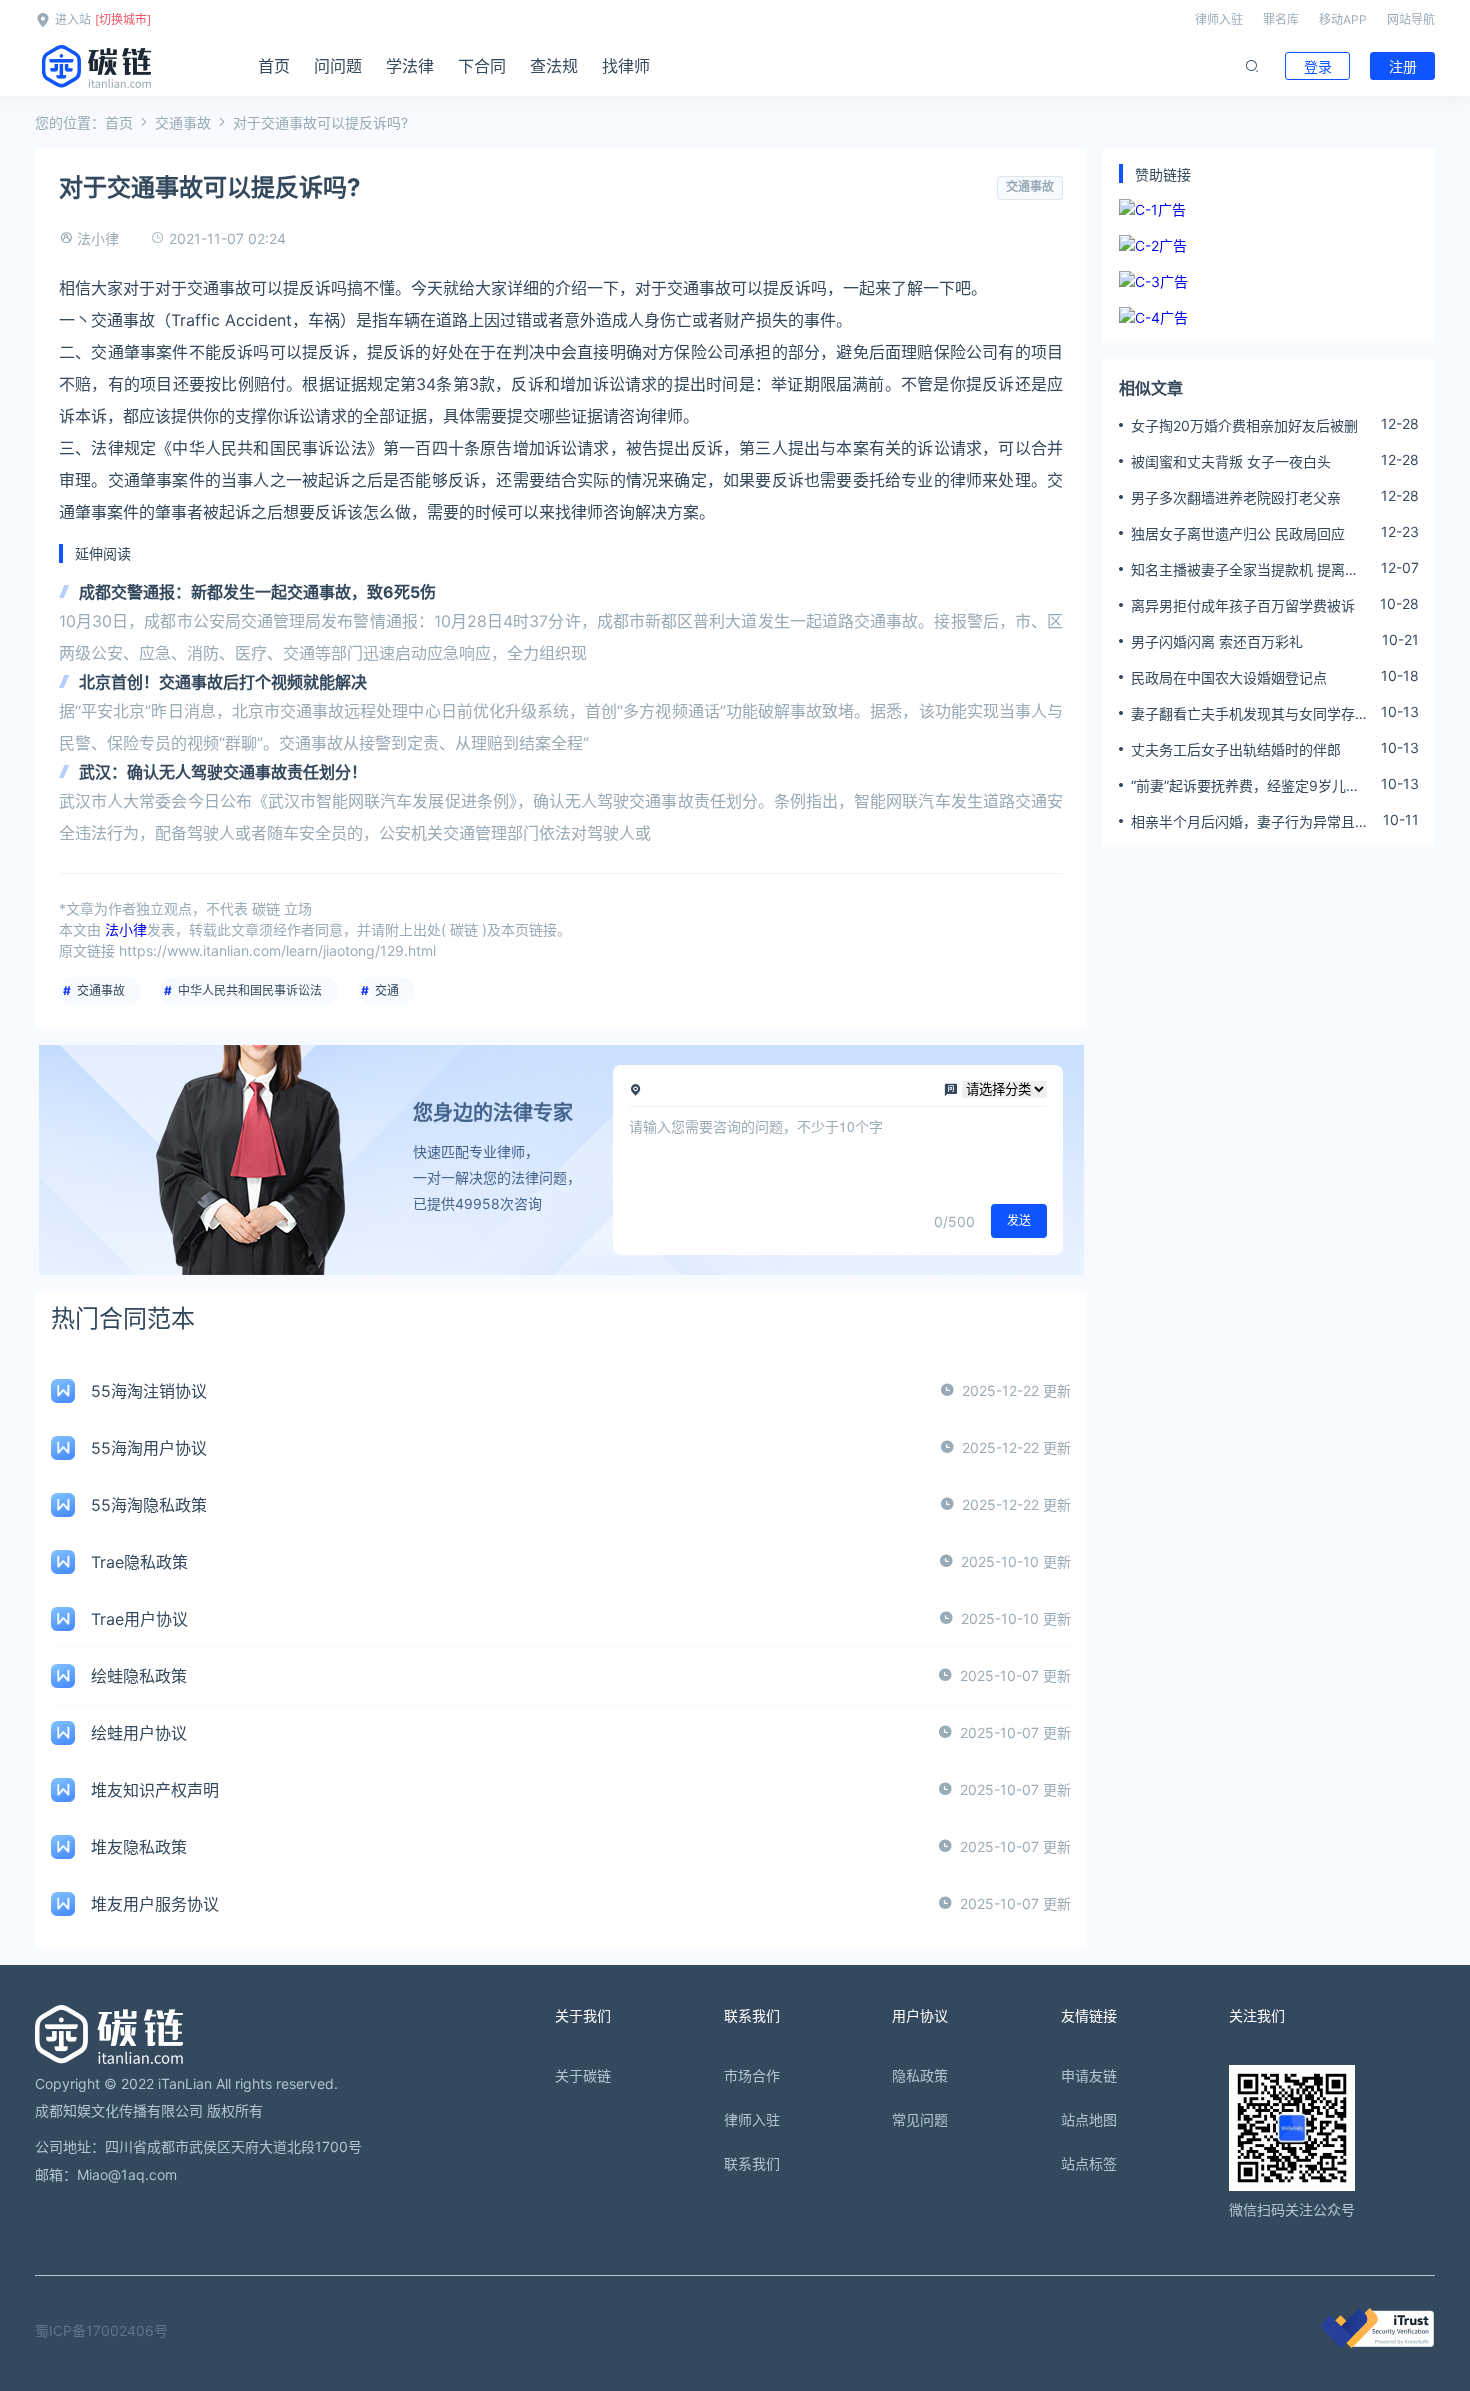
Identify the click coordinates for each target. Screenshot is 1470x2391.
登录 (1318, 66)
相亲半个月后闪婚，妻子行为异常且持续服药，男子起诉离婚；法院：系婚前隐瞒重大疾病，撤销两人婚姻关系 (1250, 822)
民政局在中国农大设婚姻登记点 (1229, 677)
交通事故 (183, 122)
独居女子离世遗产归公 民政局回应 (1238, 533)
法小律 (98, 238)
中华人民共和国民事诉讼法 (250, 990)
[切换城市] (123, 19)
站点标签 (1089, 2163)
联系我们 (752, 2163)
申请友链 (1089, 2075)
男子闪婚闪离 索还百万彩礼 (1217, 641)
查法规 (554, 66)
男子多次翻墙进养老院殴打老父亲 (1236, 497)
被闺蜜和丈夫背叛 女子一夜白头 (1231, 461)
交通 (387, 990)
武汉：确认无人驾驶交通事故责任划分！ (223, 772)
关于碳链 (583, 2075)
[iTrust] (1378, 2342)
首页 (274, 66)
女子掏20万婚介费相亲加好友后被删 (1244, 425)
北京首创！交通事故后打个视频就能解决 (223, 682)
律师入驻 (1219, 19)
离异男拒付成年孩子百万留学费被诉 (1243, 605)
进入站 (73, 19)
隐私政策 (920, 2075)
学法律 (410, 66)
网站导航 (1411, 19)
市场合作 (752, 2075)
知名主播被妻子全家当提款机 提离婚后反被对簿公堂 (1245, 570)
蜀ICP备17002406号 (101, 2330)
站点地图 (1089, 2119)
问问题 (338, 66)
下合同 (482, 66)
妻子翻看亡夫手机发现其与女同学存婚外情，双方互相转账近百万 (1250, 714)
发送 (1019, 1220)
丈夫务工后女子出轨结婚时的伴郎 (1236, 749)
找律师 (626, 66)
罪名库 (1281, 19)
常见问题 (920, 2119)
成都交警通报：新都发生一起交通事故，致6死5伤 (257, 592)
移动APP (1343, 19)
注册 (1403, 66)
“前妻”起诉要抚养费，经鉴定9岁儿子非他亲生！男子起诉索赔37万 (1245, 786)
